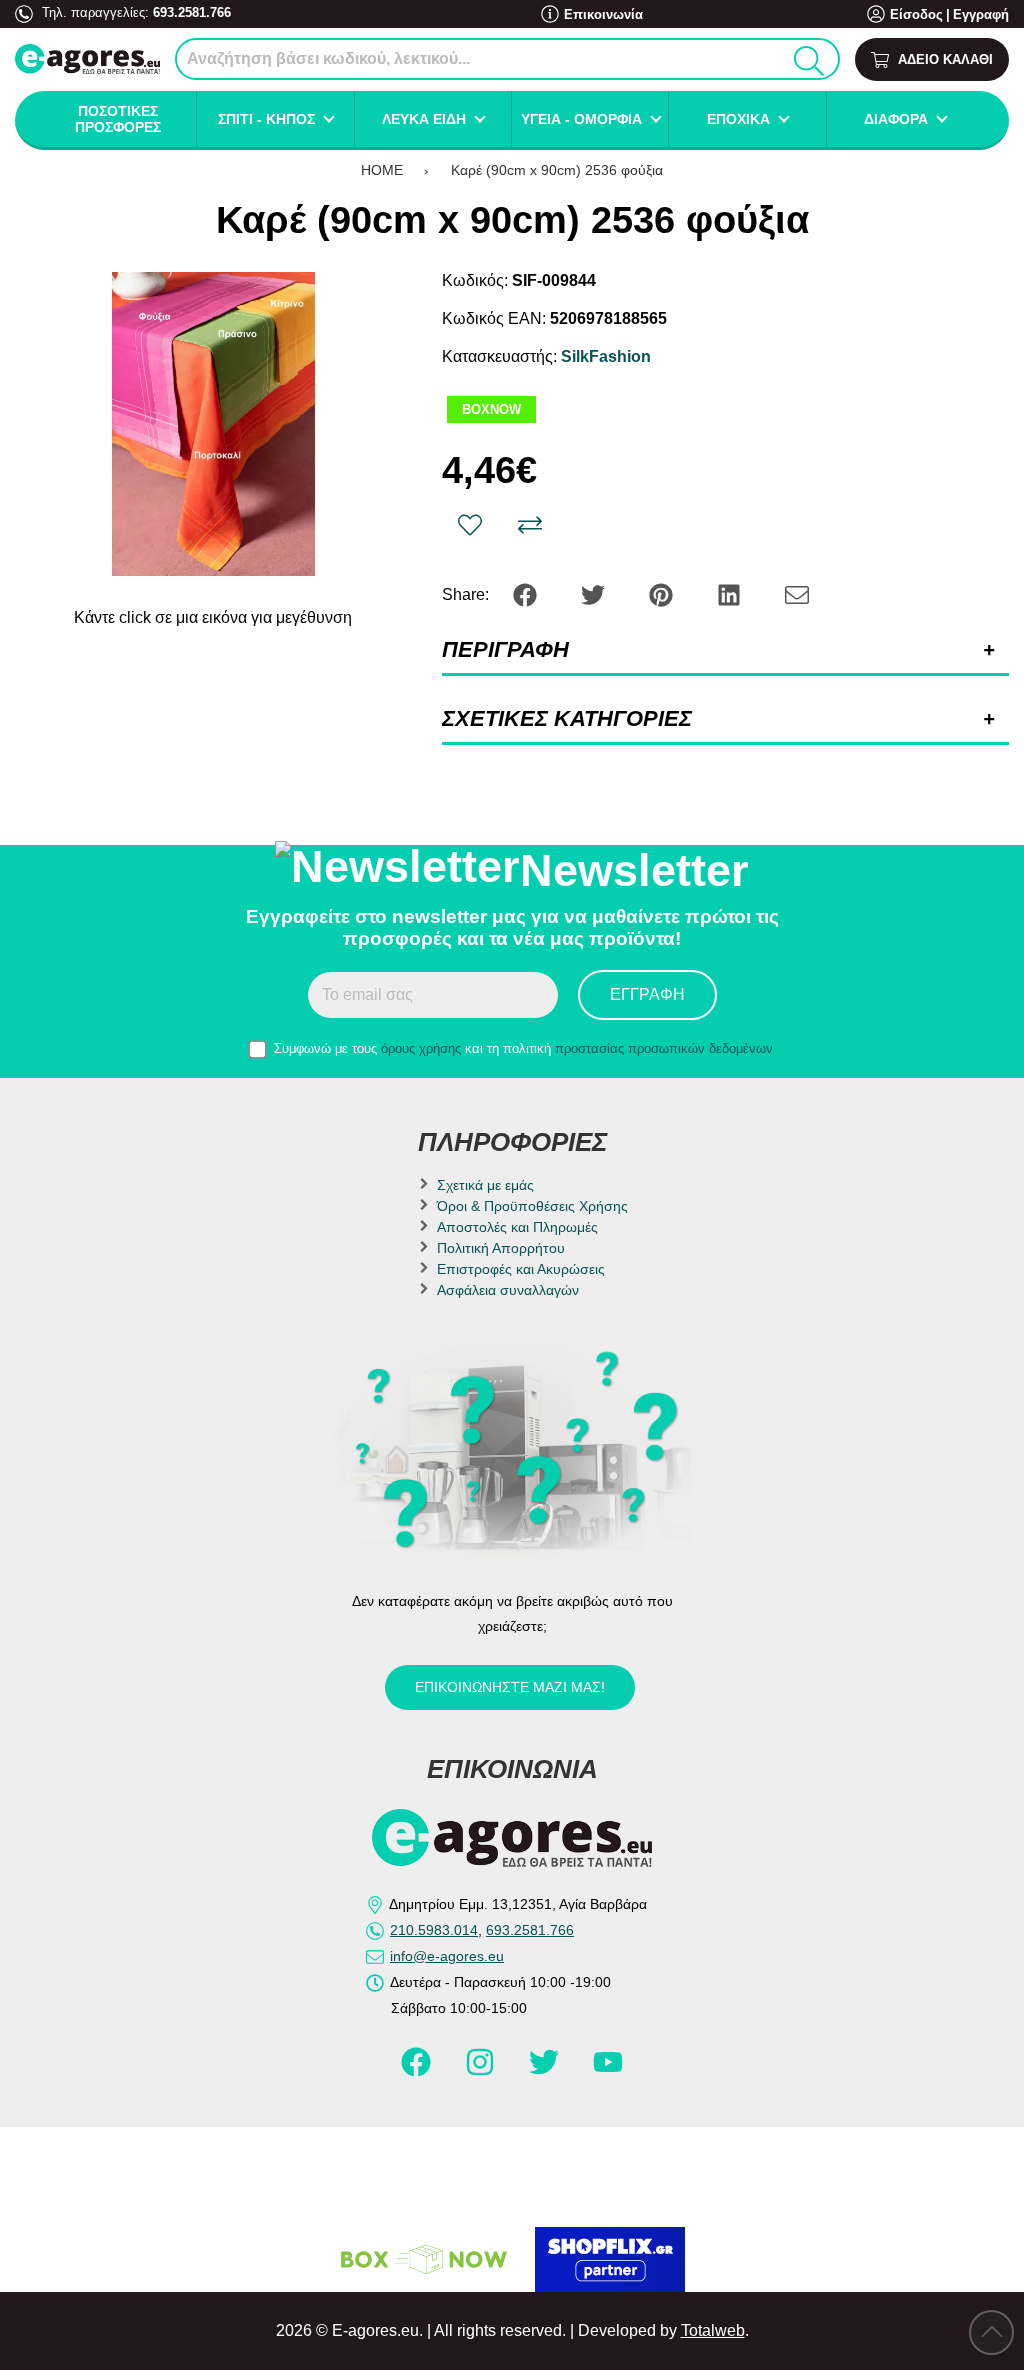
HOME (382, 170)
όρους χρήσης (421, 1048)
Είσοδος (916, 14)
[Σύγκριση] (530, 525)
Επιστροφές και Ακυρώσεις (521, 1269)
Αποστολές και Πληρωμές (517, 1227)
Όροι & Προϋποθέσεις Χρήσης (532, 1206)
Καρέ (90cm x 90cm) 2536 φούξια (557, 170)
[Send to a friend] (797, 593)
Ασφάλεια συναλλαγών (508, 1290)
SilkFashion (606, 356)
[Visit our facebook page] (418, 2070)
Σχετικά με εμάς (485, 1185)
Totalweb (713, 2330)
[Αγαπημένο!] (470, 525)
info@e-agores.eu (447, 1956)
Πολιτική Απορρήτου (501, 1248)
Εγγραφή (981, 14)
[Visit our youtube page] (608, 2070)
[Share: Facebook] (527, 593)
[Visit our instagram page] (482, 2070)
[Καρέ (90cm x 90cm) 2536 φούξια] (213, 424)
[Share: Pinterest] (663, 593)
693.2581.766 (192, 12)
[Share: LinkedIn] (731, 593)
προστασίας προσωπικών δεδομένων (664, 1048)
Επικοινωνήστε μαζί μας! (510, 1687)
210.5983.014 (434, 1930)
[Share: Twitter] (595, 593)
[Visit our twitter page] (546, 2070)
